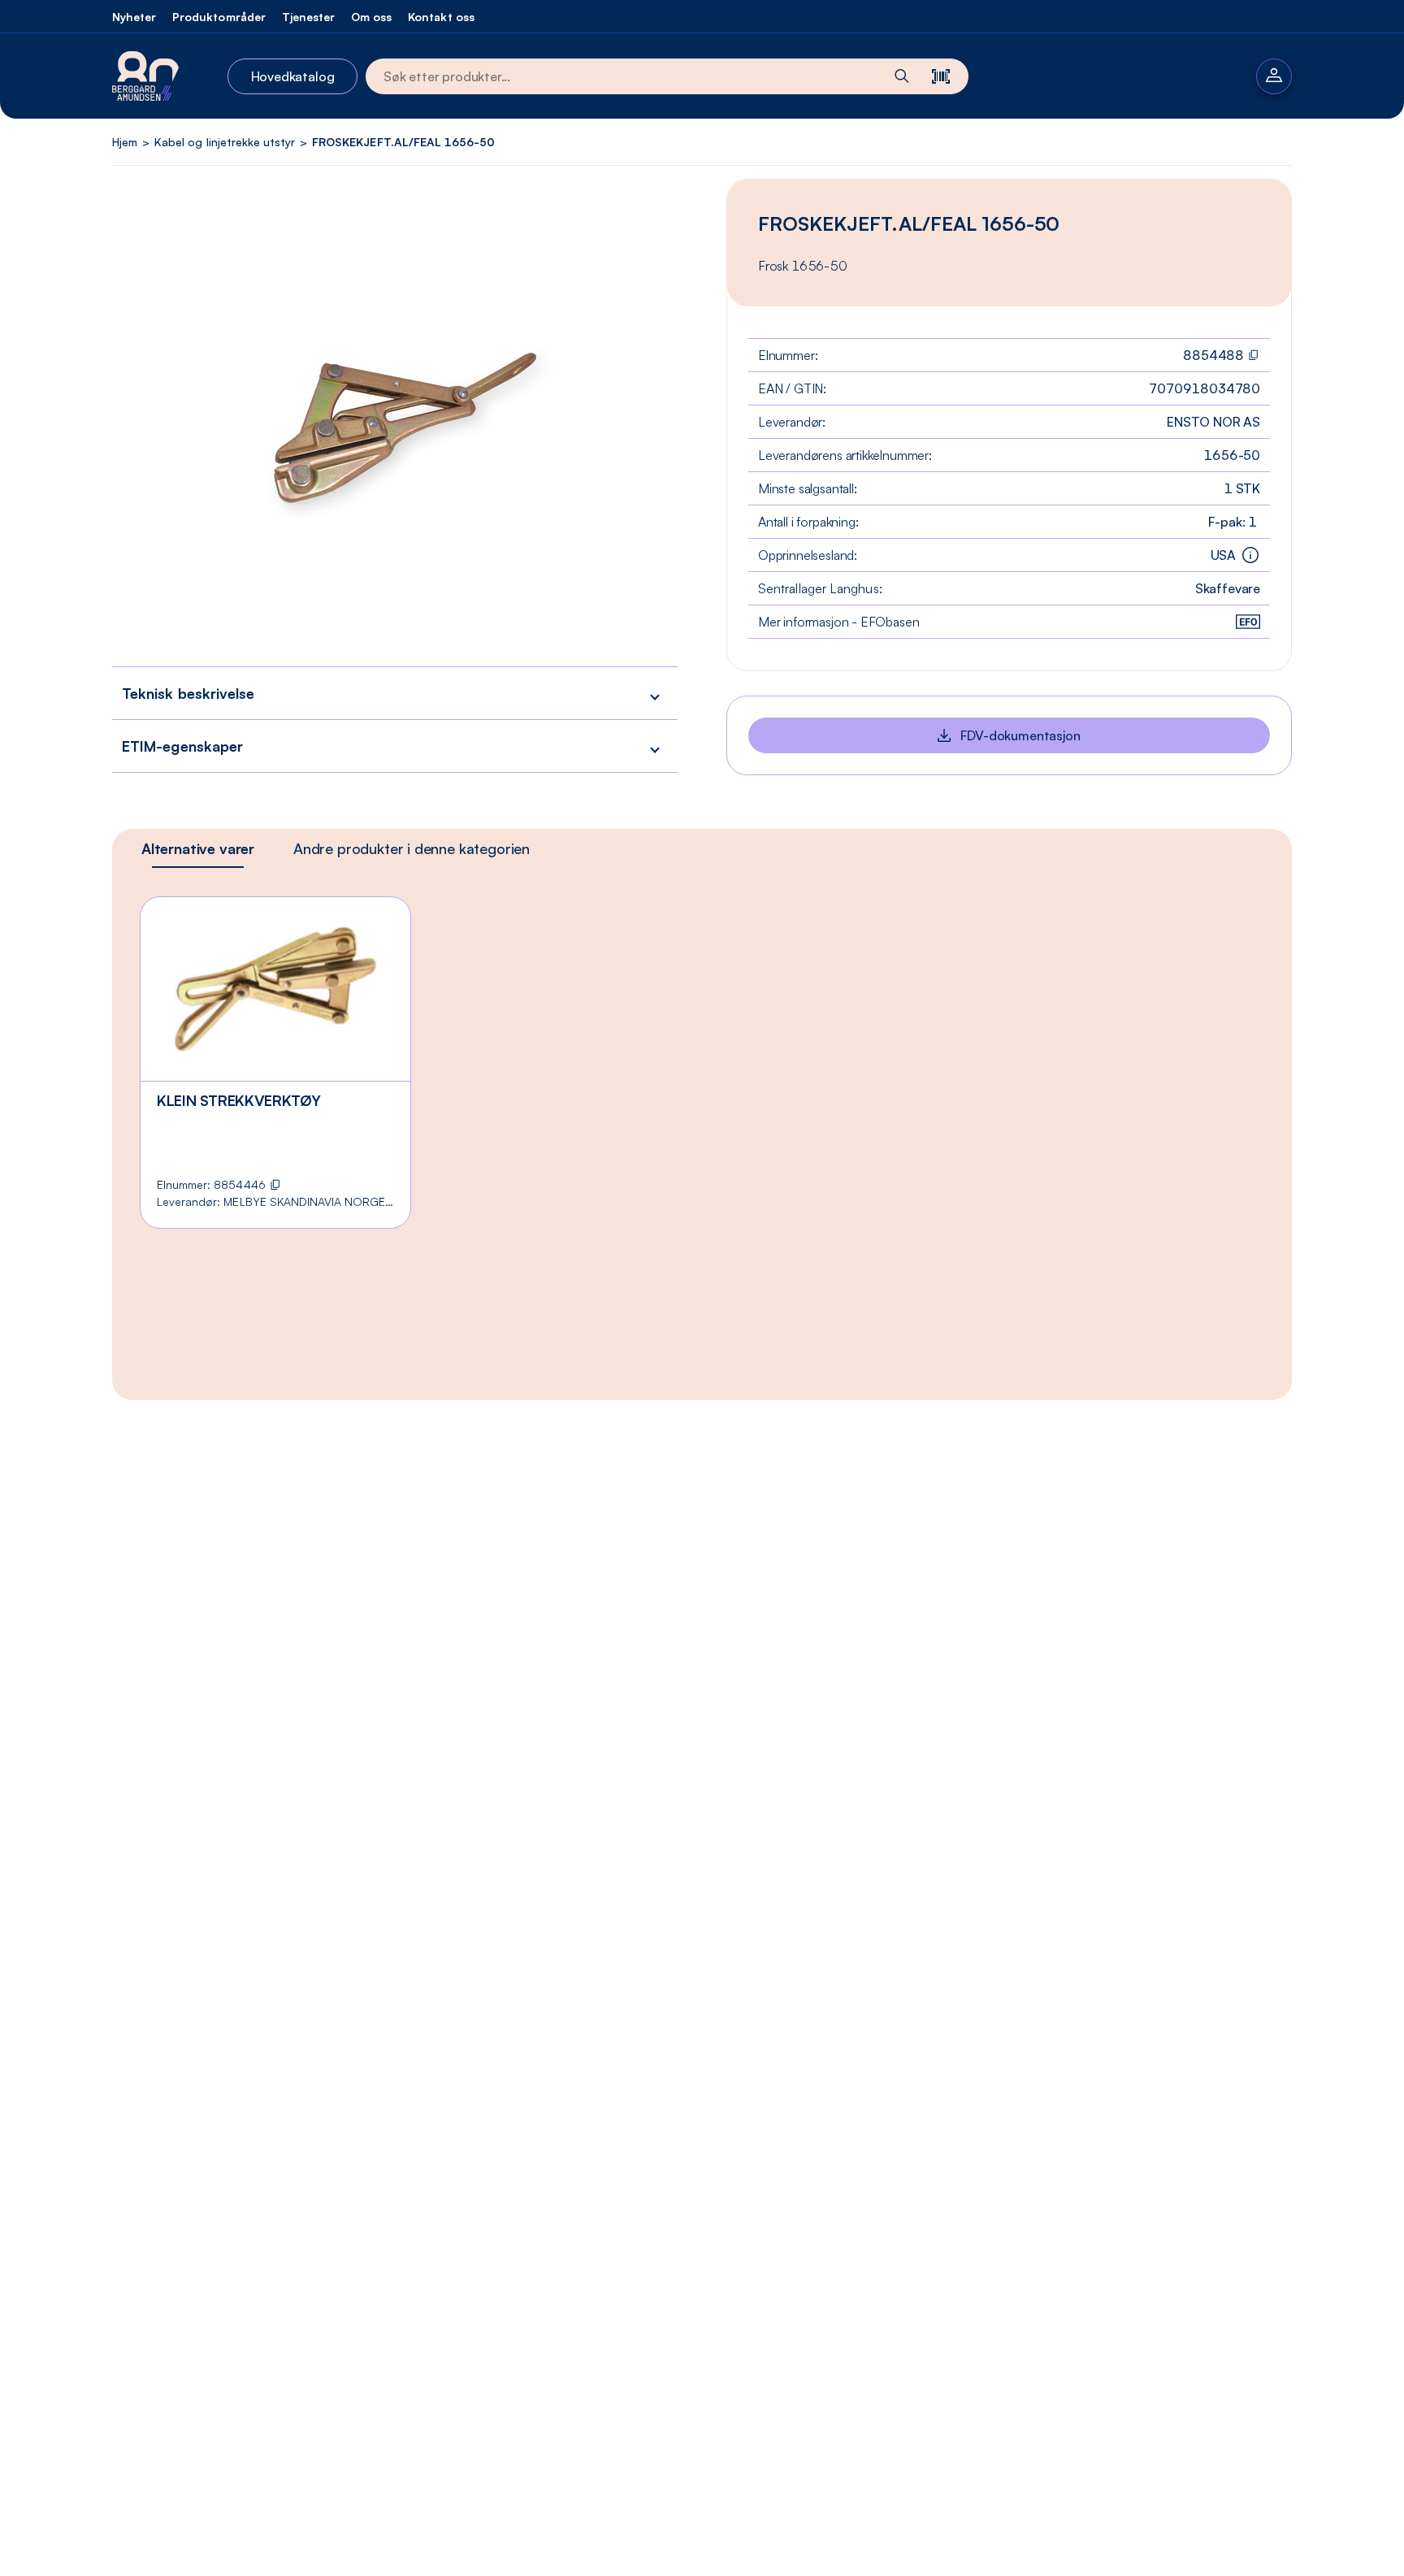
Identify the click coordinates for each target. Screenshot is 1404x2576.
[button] (395, 693)
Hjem (125, 142)
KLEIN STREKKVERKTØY (238, 1100)
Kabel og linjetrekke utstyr (225, 142)
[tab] (198, 848)
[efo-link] (1248, 622)
